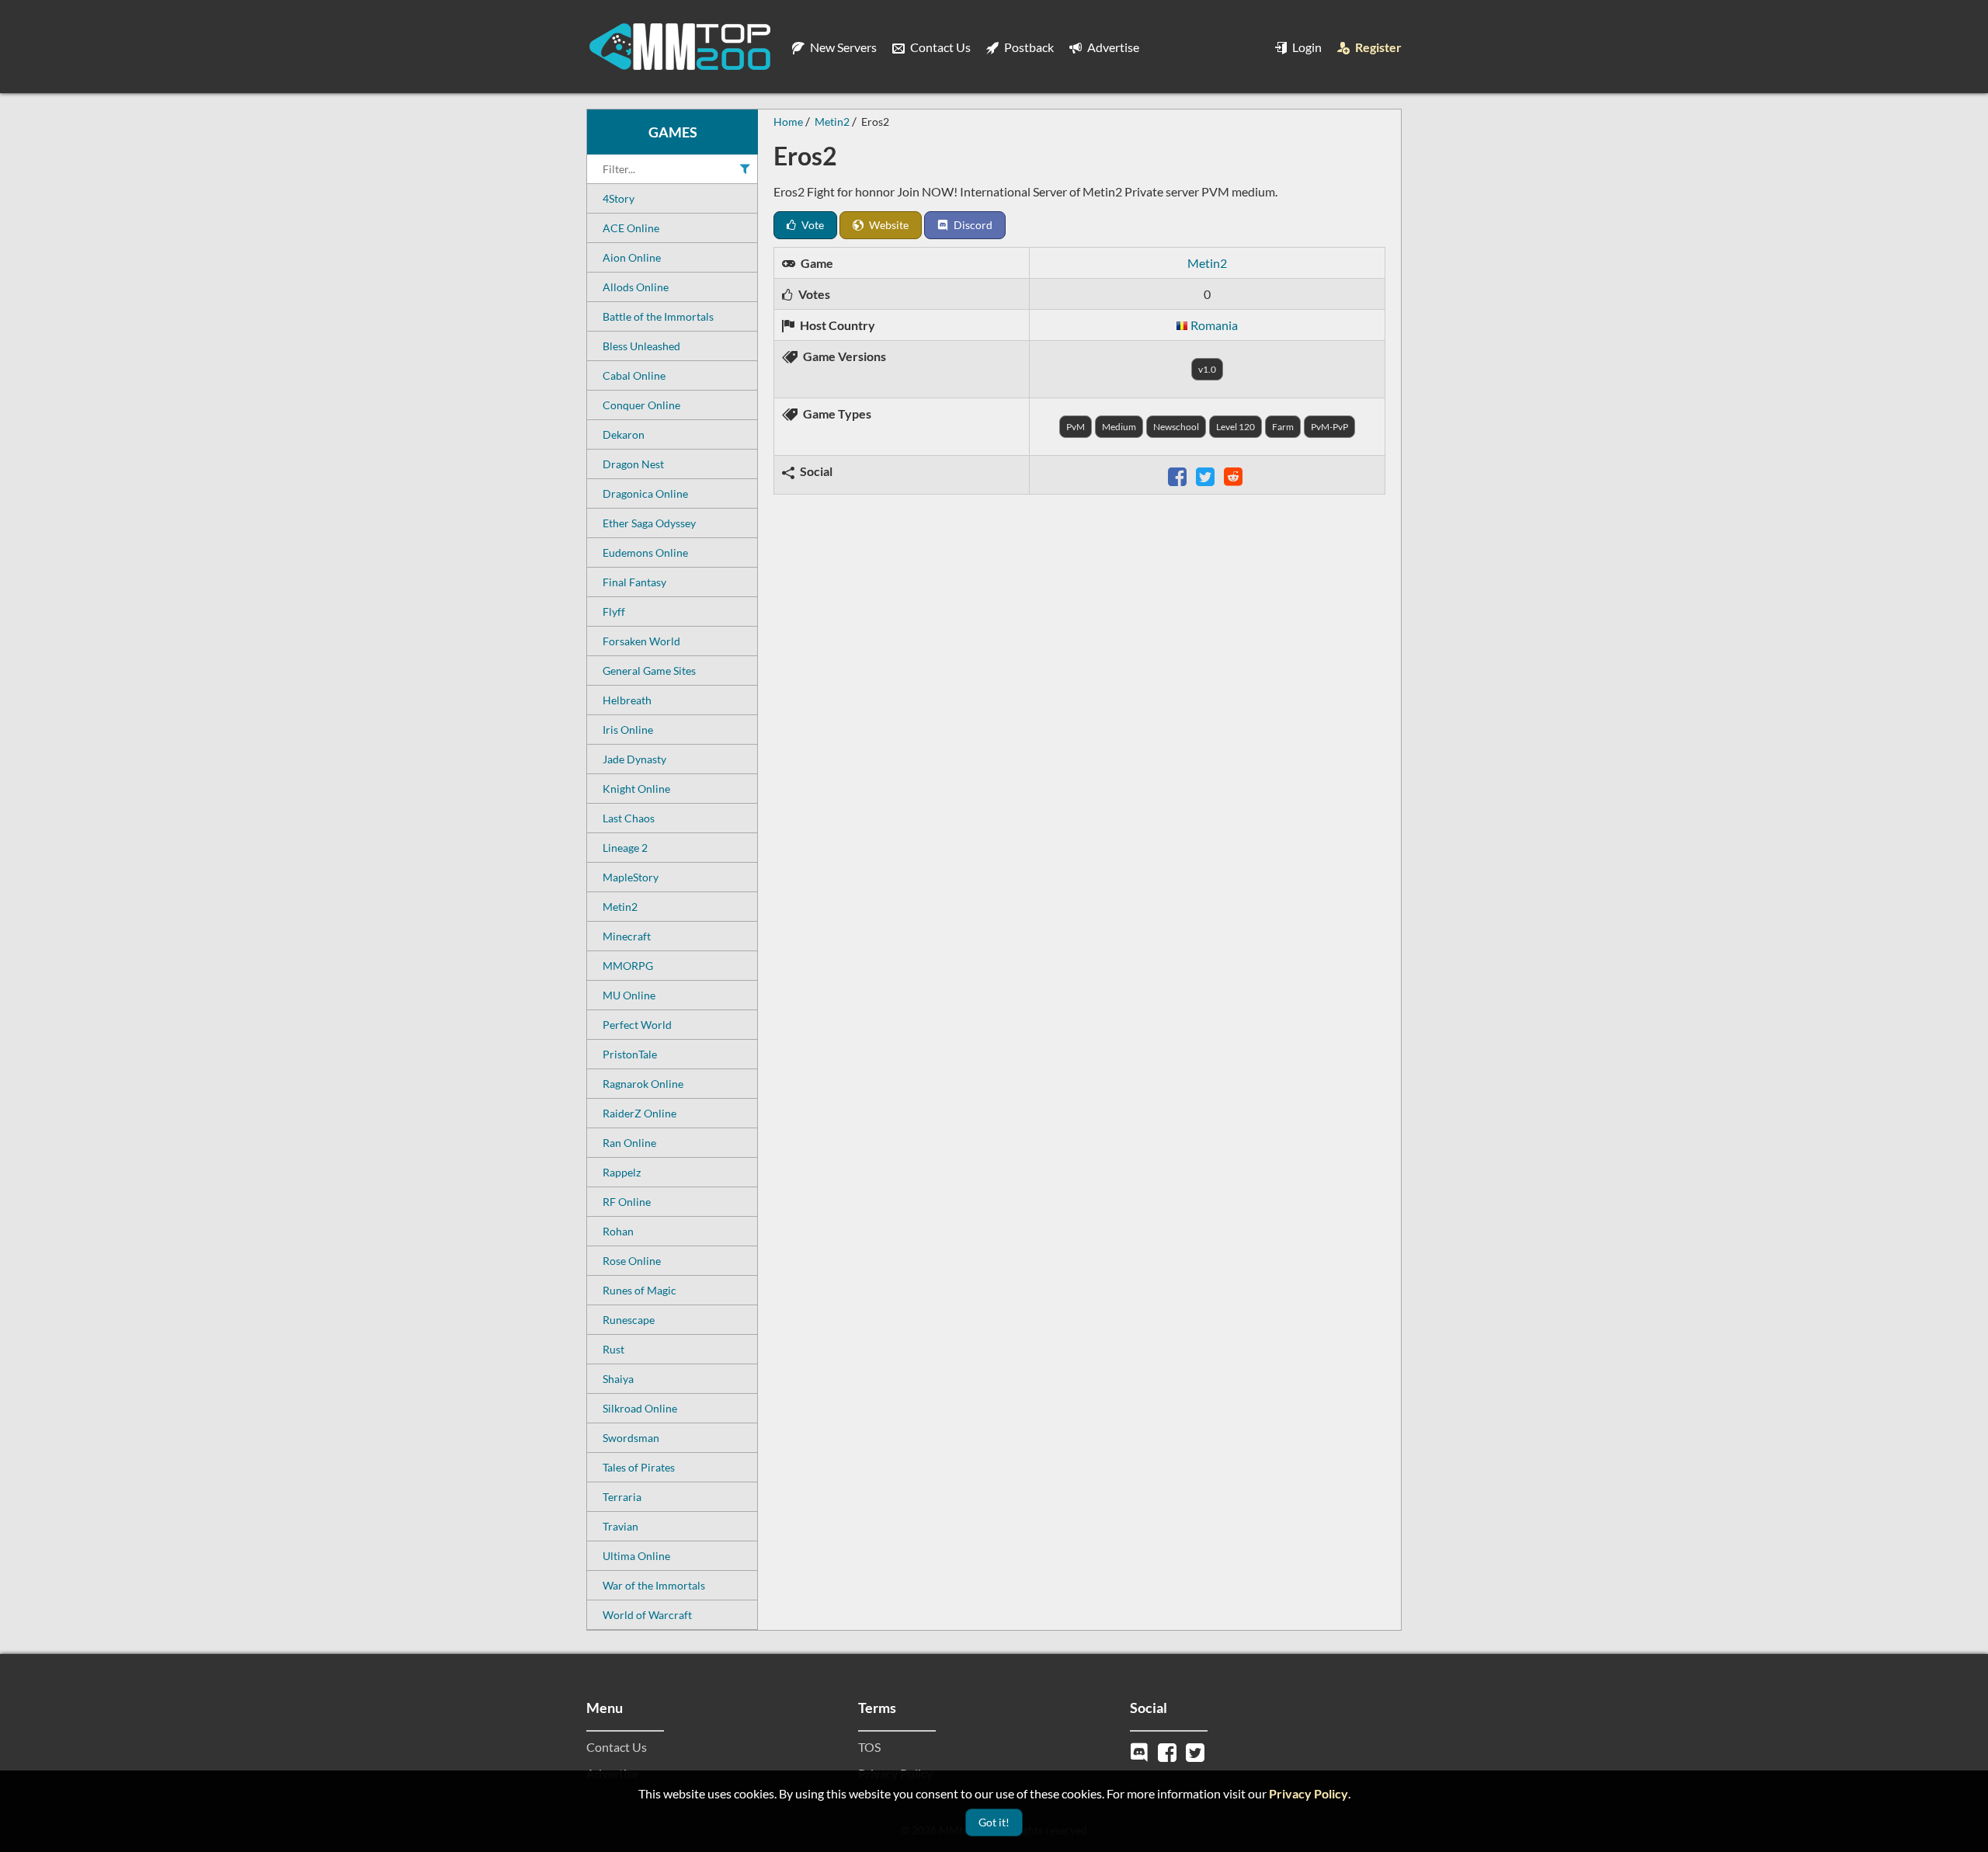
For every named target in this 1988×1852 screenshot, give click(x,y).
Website (888, 225)
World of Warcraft (647, 1615)
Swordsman (631, 1438)
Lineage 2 (625, 848)
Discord (972, 225)
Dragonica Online (645, 493)
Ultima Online (636, 1556)
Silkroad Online (640, 1408)
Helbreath (627, 700)
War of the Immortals (654, 1585)
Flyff (614, 612)
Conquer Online (641, 405)
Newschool (1176, 427)
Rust (613, 1349)
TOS (869, 1747)
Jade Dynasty (634, 759)
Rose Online (632, 1261)
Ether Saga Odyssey (649, 523)
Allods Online (636, 287)
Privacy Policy (1309, 1793)
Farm (1283, 427)
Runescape (629, 1320)
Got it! (994, 1822)
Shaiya (618, 1379)
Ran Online (629, 1143)
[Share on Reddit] (1235, 475)
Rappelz (622, 1172)
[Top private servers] (679, 47)
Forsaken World (641, 641)
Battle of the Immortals (658, 316)
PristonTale (630, 1054)
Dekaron (624, 434)
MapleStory (631, 877)
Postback (1028, 47)
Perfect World (637, 1025)
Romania (1214, 325)
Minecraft (627, 936)
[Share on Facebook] (1179, 475)
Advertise (1112, 47)
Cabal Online (634, 375)
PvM (1076, 427)
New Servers (842, 47)
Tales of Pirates (639, 1467)
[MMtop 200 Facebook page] (1169, 1751)
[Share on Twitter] (1207, 475)
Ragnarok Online (643, 1084)
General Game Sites (649, 671)
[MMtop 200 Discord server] (1141, 1751)
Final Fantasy (634, 582)
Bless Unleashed (641, 346)
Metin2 (620, 907)
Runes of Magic (639, 1290)
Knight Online (636, 789)
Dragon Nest (633, 464)
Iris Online (628, 730)
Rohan (618, 1231)
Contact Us (939, 47)
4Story (619, 198)
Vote (812, 225)
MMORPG (628, 966)
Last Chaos (629, 818)
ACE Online (631, 228)
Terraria (622, 1497)
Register (1377, 47)
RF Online (627, 1202)
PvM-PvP (1329, 427)
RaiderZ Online (639, 1113)
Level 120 (1236, 427)
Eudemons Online (645, 552)
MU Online (629, 995)
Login (1306, 47)
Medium (1119, 427)
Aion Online (632, 257)
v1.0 (1207, 369)
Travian (620, 1526)
